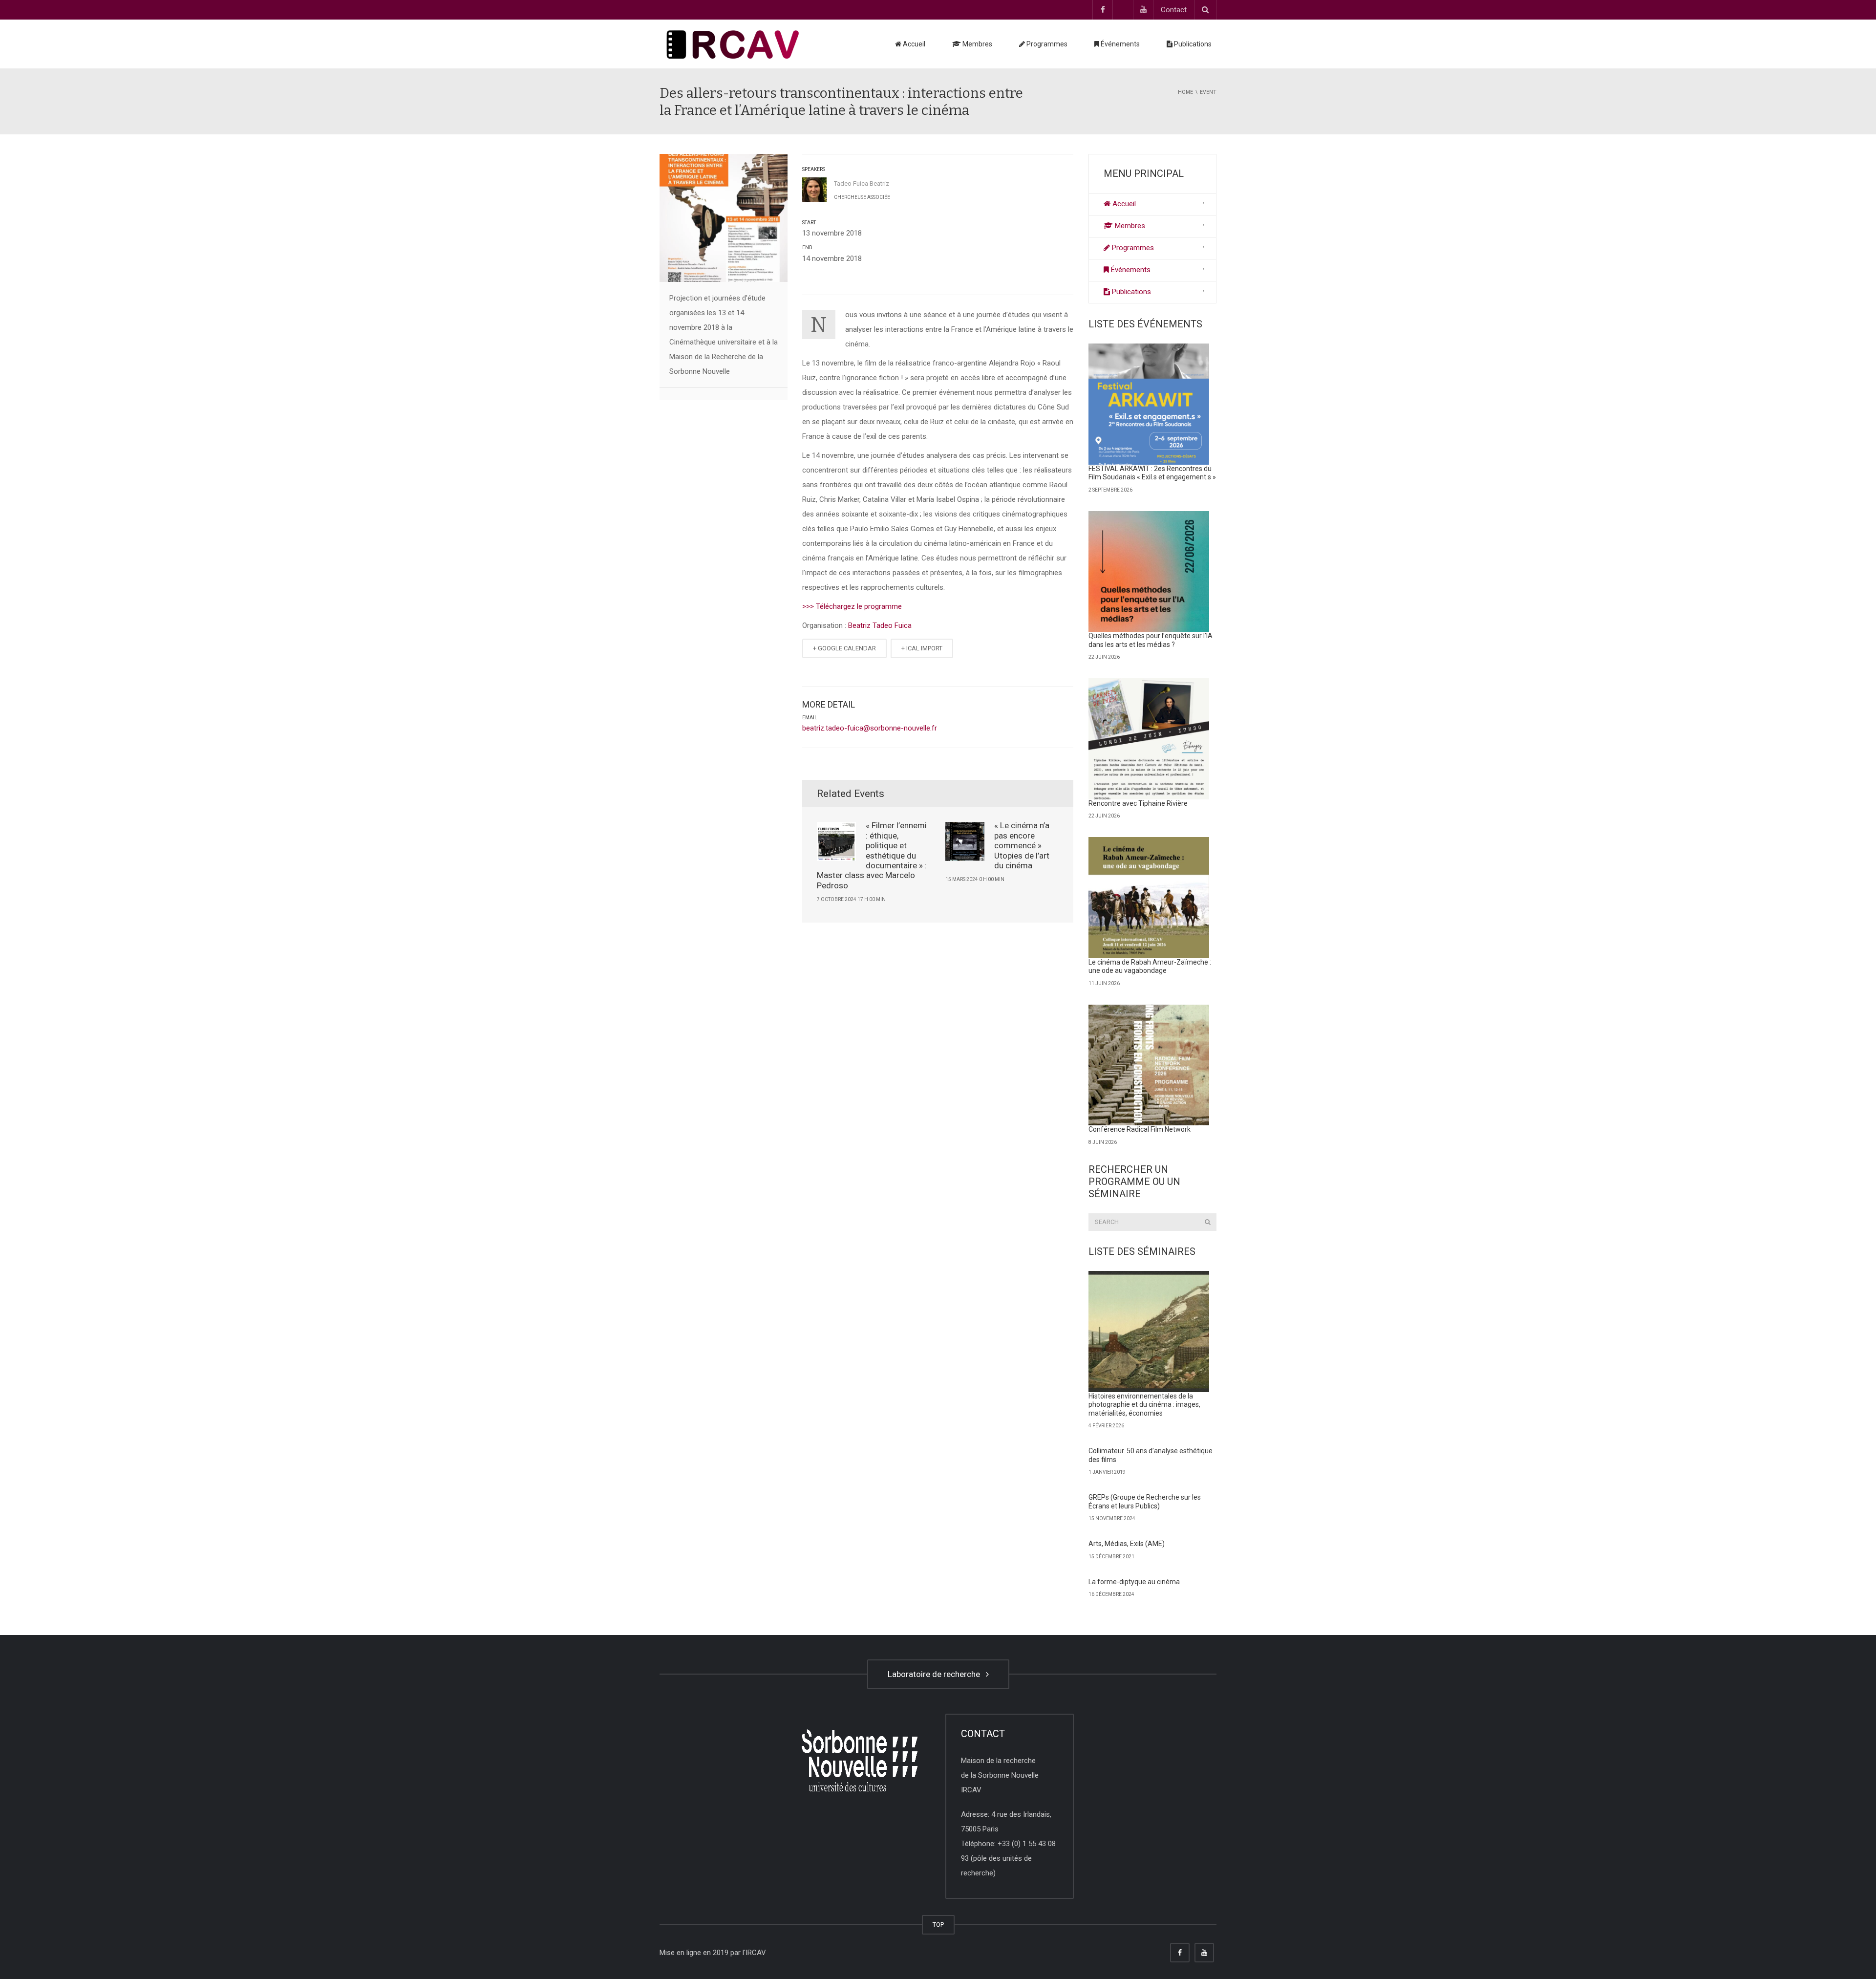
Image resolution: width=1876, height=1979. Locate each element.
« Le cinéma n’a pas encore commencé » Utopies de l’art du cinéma (1022, 845)
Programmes (1046, 44)
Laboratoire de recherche (936, 1674)
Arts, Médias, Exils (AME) (1127, 1544)
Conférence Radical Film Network (1140, 1129)
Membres (977, 44)
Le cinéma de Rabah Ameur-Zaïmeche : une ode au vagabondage (1150, 967)
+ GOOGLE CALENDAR (844, 648)
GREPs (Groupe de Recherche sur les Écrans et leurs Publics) (1145, 1502)
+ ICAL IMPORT (922, 648)
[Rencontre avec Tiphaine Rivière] (1149, 739)
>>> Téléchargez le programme (852, 606)
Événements (1119, 44)
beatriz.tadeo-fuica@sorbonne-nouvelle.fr (870, 728)
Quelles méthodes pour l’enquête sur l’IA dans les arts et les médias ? (1151, 640)
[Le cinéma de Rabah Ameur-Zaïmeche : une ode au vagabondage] (1149, 898)
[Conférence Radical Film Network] (1149, 1065)
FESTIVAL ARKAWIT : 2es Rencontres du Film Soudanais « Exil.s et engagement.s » (1152, 473)
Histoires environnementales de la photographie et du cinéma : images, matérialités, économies (1144, 1405)
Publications (1192, 44)
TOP (938, 1925)
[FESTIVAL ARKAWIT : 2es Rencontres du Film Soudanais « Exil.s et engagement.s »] (1149, 404)
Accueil (913, 44)
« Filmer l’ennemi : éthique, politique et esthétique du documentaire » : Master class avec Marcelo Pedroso (872, 855)
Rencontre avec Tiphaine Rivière (1138, 803)
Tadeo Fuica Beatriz (862, 183)
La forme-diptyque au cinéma (1134, 1582)
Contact (1174, 10)
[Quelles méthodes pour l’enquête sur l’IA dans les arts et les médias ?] (1149, 572)
